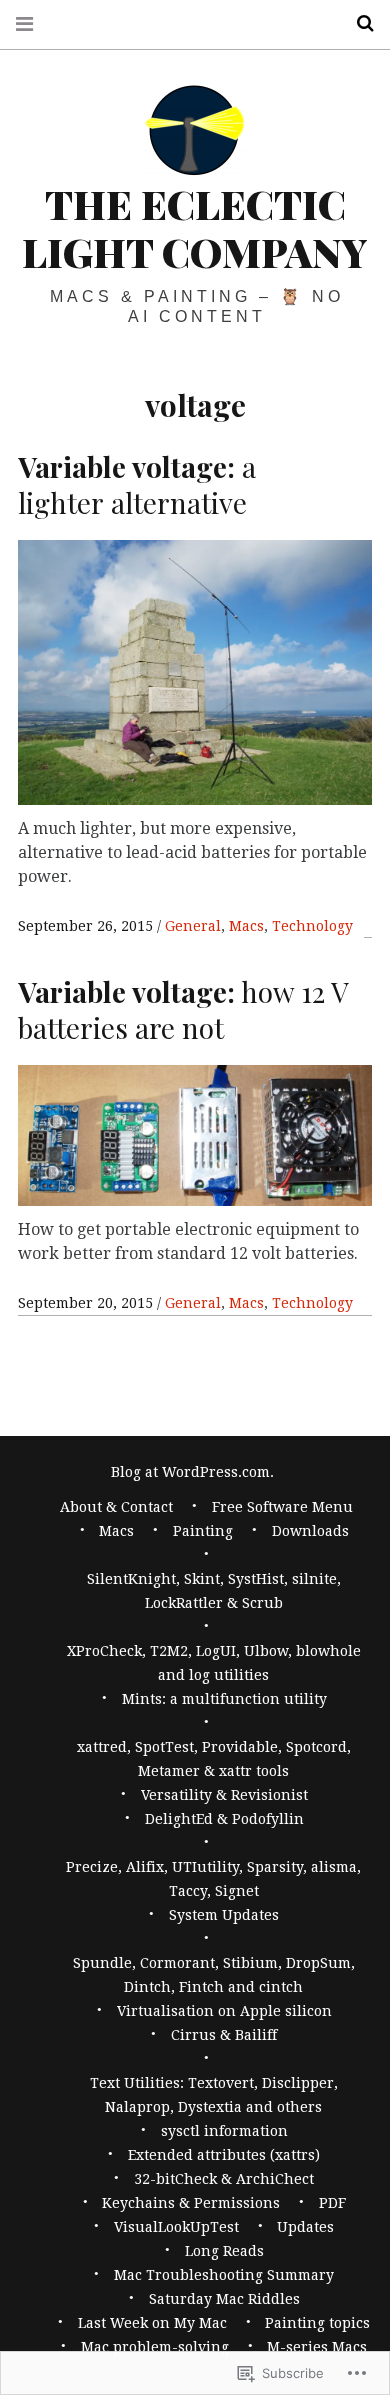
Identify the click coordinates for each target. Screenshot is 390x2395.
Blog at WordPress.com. (192, 1472)
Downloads (310, 1531)
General (193, 926)
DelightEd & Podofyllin (224, 1819)
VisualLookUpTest (176, 2227)
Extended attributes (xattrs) (224, 2155)
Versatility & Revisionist (224, 1795)
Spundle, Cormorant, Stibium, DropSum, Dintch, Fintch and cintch (214, 1975)
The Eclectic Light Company (195, 227)
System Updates (224, 1915)
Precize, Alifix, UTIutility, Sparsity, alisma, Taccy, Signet (213, 1879)
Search (358, 23)
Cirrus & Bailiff (224, 2035)
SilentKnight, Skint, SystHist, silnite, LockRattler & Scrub (214, 1591)
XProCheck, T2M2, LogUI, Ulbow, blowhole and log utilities (214, 1663)
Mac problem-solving (155, 2347)
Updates (305, 2227)
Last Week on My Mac (152, 2323)
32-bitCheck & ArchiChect (224, 2179)
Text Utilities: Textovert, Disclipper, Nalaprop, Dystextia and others (214, 2095)
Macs (246, 926)
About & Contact (116, 1507)
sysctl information (224, 2131)
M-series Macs (317, 2347)
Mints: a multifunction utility (224, 1699)
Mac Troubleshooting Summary (224, 2275)
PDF (332, 2203)
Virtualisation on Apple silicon (224, 2011)
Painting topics (317, 2323)
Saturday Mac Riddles (224, 2299)
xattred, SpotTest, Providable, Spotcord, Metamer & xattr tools (214, 1759)
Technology (312, 926)
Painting (203, 1531)
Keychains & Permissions (191, 2203)
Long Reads (224, 2251)
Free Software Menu (282, 1507)
